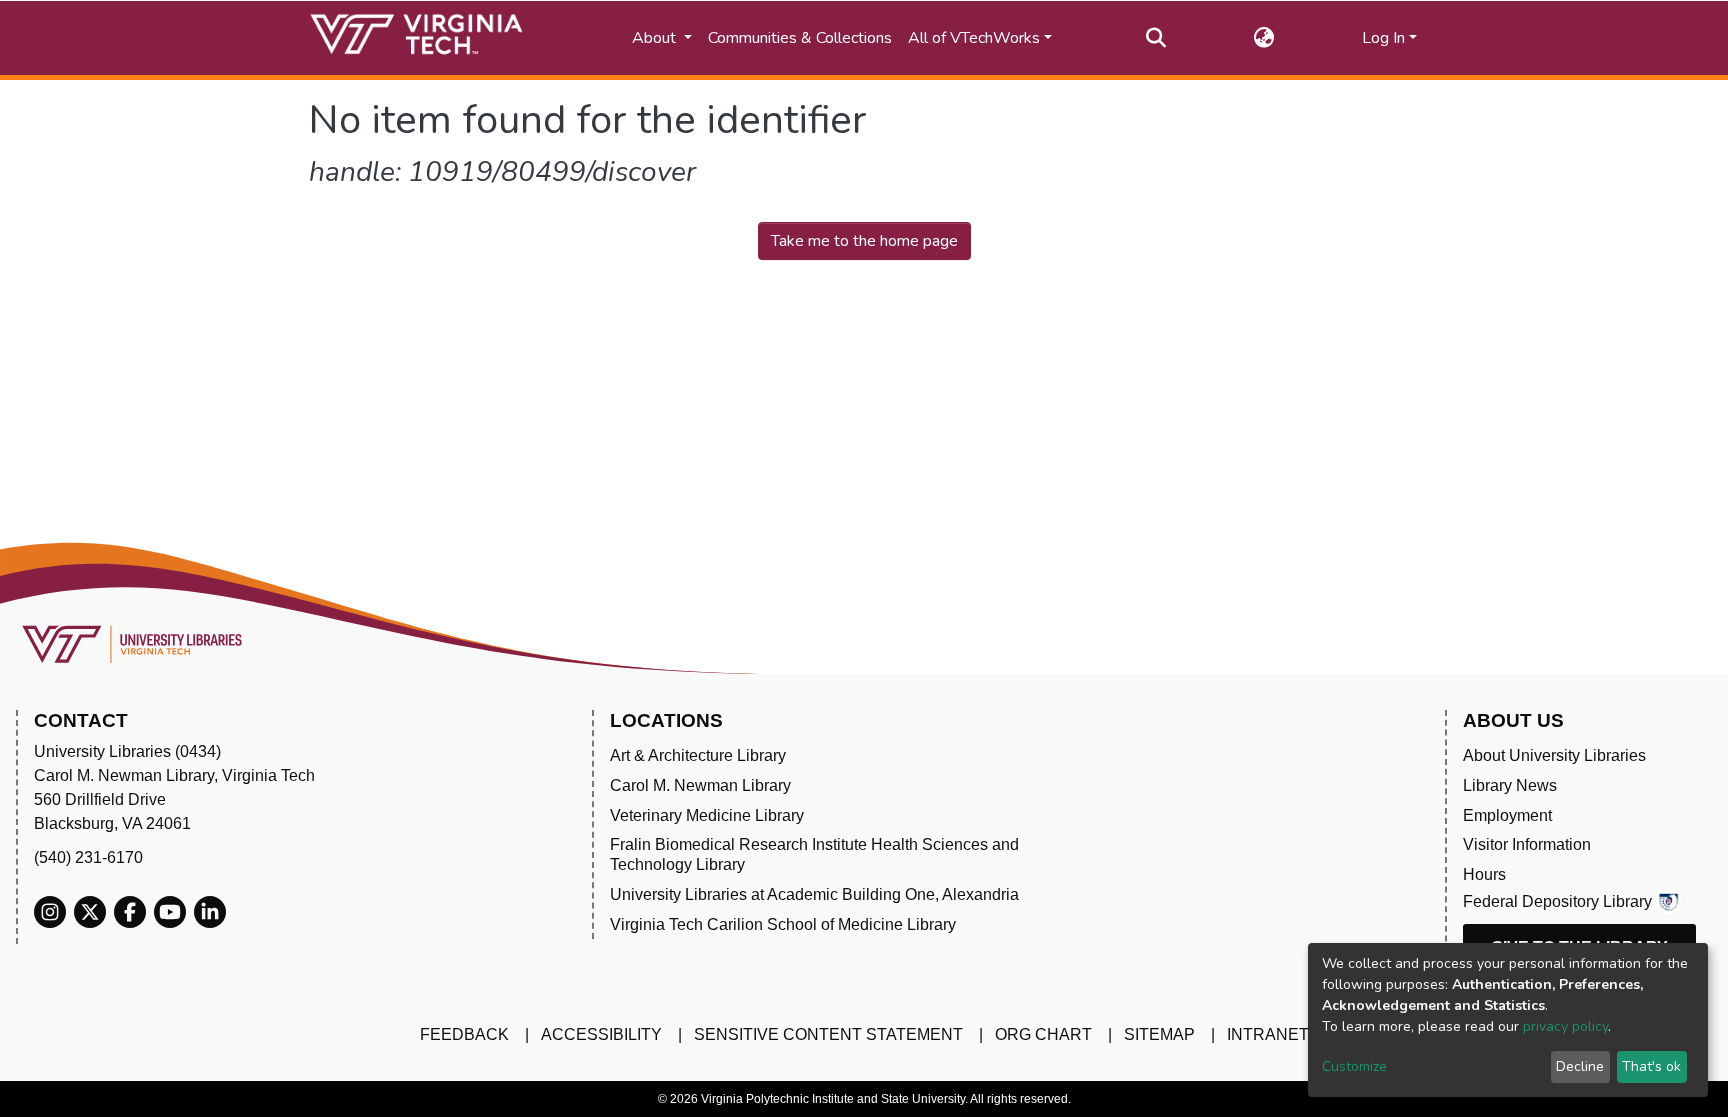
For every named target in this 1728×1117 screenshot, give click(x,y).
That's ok (1651, 1066)
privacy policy (1565, 1026)
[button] (1264, 38)
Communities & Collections (800, 38)
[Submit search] (1156, 38)
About (656, 38)
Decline (1580, 1066)
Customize (1354, 1066)
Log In (1383, 38)
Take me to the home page (864, 241)
